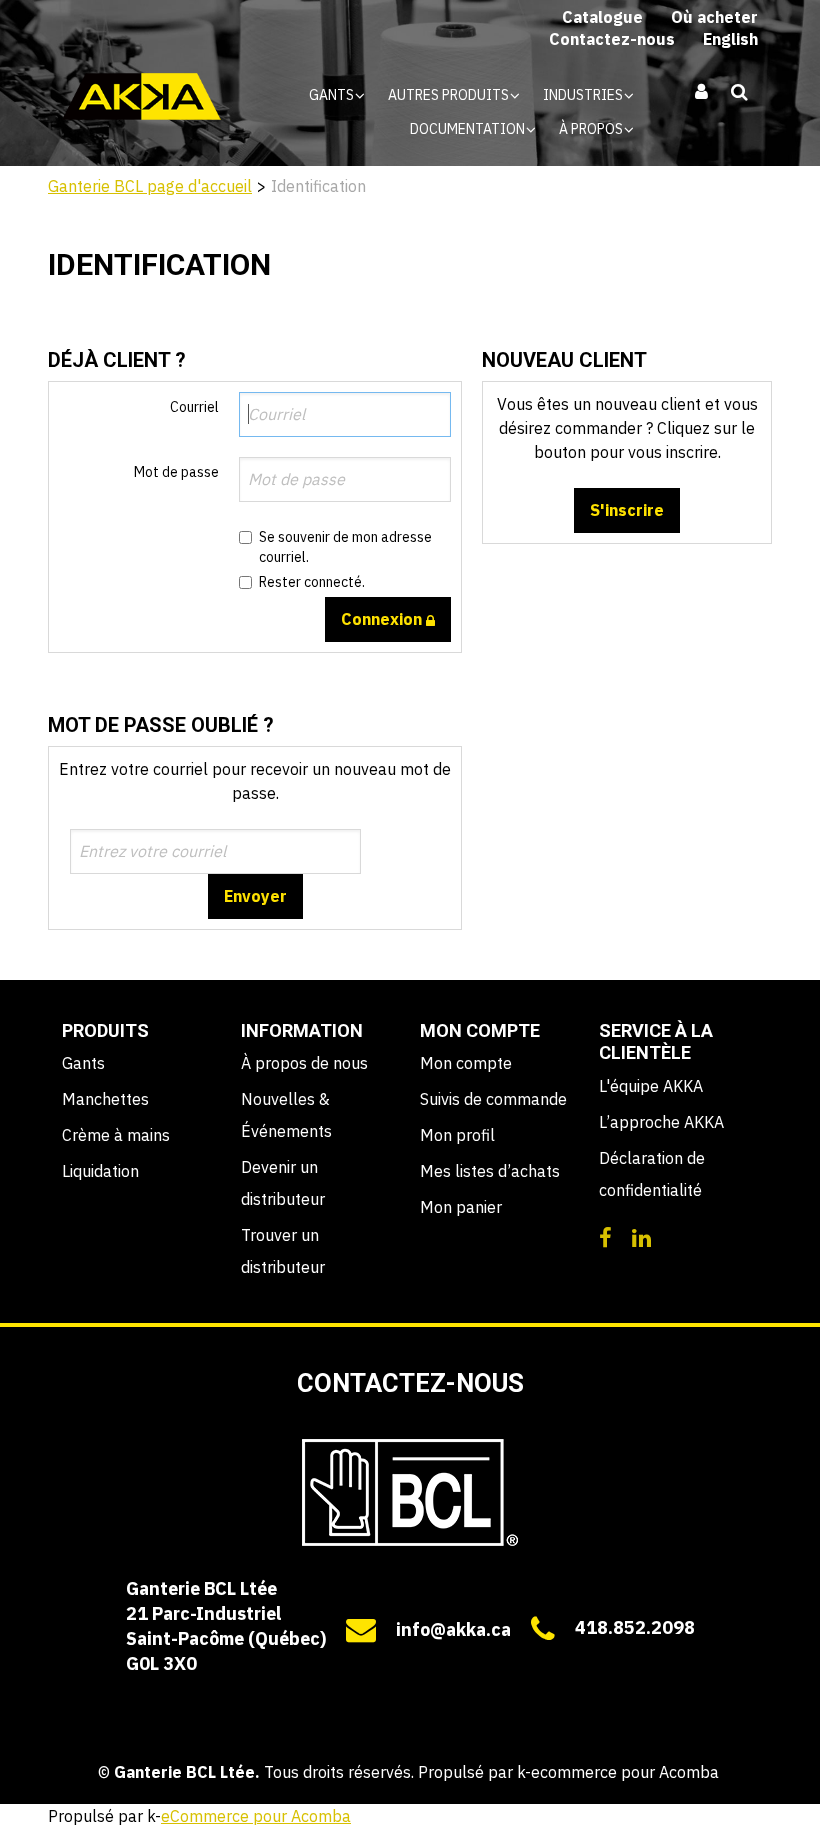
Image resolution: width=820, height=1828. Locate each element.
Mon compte (466, 1063)
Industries (584, 95)
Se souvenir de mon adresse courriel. (345, 547)
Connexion (383, 619)
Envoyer (255, 896)
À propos (592, 129)
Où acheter (714, 17)
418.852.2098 (635, 1627)
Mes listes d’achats (490, 1171)
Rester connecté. (312, 582)
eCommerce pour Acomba (256, 1816)
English (730, 39)
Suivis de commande (493, 1099)
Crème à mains (116, 1135)
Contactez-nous (612, 39)
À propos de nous (304, 1063)
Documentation (469, 129)
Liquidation (100, 1171)
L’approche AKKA (661, 1122)
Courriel (194, 407)
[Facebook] (605, 1236)
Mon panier (461, 1207)
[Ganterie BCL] (142, 96)
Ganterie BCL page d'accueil (150, 186)
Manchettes (105, 1099)
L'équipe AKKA (651, 1086)
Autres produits (450, 95)
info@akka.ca (453, 1629)
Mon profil (457, 1135)
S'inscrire (627, 510)
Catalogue (602, 17)
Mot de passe (176, 472)
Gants (333, 95)
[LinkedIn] (641, 1236)
